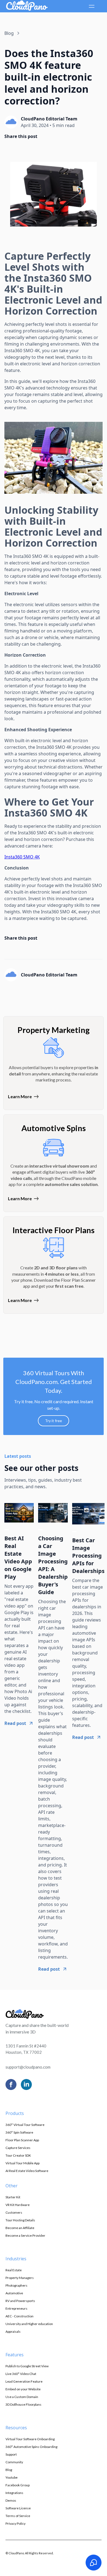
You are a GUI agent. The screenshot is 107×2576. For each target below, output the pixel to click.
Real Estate (14, 2270)
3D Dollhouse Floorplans (23, 2404)
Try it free (54, 1421)
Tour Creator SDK (18, 2155)
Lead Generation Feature (24, 2381)
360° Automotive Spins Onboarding (31, 2447)
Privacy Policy (16, 2523)
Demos (11, 2500)
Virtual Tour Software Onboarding (30, 2439)
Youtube (12, 2477)
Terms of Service (18, 2516)
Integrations (14, 2493)
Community (14, 2462)
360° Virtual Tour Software (25, 2125)
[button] (91, 6)
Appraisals (13, 2331)
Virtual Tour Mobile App (22, 2163)
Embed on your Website (23, 2389)
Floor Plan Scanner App (22, 2140)
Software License (18, 2508)
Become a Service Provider (25, 2235)
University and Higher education (29, 2324)
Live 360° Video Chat (21, 2374)
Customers (14, 2212)
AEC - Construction (19, 2316)
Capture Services (18, 2148)
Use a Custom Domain (22, 2397)
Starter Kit (13, 2197)
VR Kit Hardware (18, 2205)
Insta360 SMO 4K (22, 857)
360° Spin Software (19, 2132)
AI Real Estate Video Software (27, 2171)
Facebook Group (18, 2485)
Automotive (14, 2293)
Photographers (16, 2285)
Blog (9, 2470)
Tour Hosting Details (20, 2220)
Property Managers (20, 2278)
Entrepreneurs (16, 2308)
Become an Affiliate (20, 2228)
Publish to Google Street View (27, 2366)
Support (11, 2454)
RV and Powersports (20, 2301)
